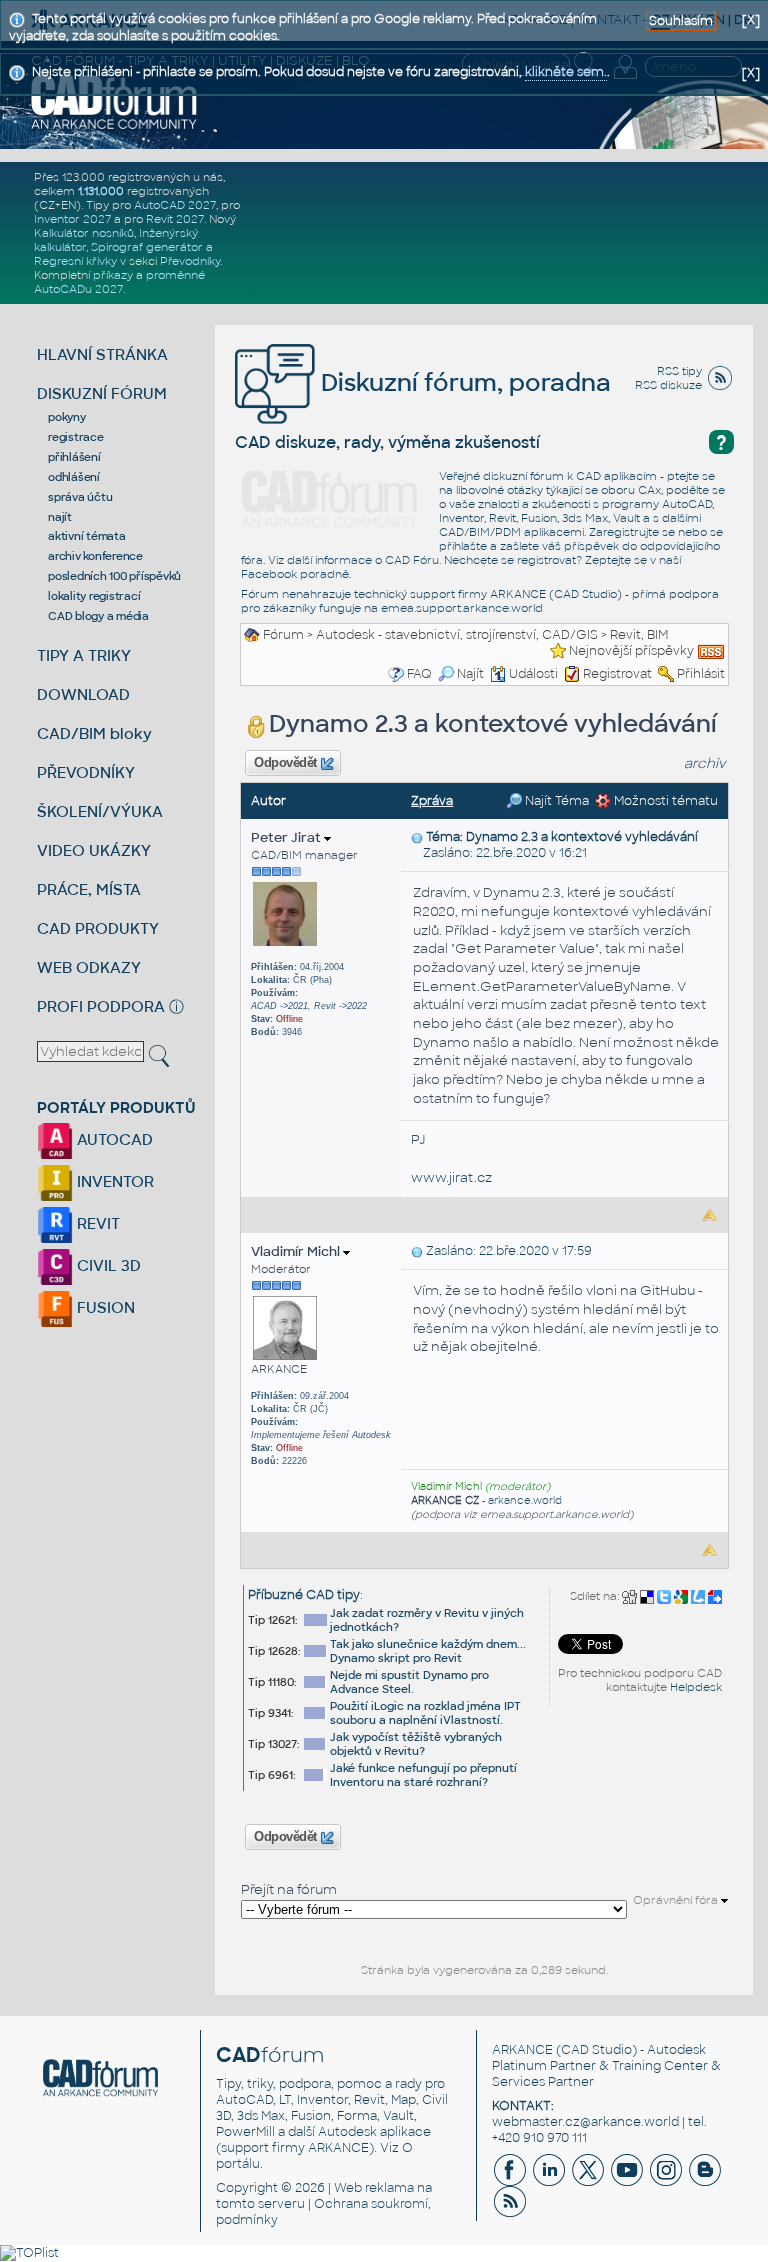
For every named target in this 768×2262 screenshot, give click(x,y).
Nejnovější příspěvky (631, 651)
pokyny (67, 417)
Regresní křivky (75, 261)
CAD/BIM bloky (94, 733)
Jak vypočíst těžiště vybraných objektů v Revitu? (416, 1744)
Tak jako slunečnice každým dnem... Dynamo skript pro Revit (428, 1651)
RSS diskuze (668, 385)
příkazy (113, 275)
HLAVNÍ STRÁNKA (102, 354)
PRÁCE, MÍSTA (89, 889)
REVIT (96, 1223)
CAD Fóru (412, 560)
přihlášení (74, 457)
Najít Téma (555, 801)
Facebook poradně (295, 574)
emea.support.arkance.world (462, 608)
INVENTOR (113, 1181)
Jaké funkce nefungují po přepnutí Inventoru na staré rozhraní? (423, 1775)
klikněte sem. (566, 72)
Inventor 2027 (72, 219)
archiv (705, 763)
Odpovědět (286, 763)
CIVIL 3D (107, 1265)
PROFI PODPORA (101, 1006)
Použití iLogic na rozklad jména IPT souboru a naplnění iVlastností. (425, 1713)
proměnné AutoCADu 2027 (119, 282)
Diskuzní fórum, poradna (463, 382)
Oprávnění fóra (677, 1900)
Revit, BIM (639, 635)
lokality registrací (94, 596)
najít (60, 517)
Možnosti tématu (664, 801)
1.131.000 (101, 191)
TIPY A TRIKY (84, 655)
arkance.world (525, 1500)
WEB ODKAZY (89, 967)
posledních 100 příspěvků (114, 576)
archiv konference (95, 556)
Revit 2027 (175, 219)
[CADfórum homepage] (114, 101)
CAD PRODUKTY (98, 928)
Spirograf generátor (147, 247)
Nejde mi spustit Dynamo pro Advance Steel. (409, 1682)
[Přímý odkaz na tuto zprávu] (417, 837)
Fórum (283, 635)
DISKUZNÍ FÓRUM (102, 393)
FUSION (104, 1307)
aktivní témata (87, 536)
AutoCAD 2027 (175, 205)
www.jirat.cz (451, 1177)
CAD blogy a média (98, 616)
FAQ (419, 674)
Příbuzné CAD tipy (304, 1595)
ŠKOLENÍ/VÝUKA (100, 811)
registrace (76, 437)
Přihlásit (701, 674)
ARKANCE (522, 2050)
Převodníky (190, 261)
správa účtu (80, 497)
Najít (470, 674)
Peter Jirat (287, 837)
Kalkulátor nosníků (84, 233)
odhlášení (74, 477)
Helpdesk (696, 1687)
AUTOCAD (113, 1139)
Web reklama (374, 2188)
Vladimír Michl (297, 1251)
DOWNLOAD (83, 694)
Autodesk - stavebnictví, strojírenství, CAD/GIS (457, 635)
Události (533, 674)
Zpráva (432, 801)
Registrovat (617, 674)
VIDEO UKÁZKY (94, 850)
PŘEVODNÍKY (86, 772)
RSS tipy (679, 371)
